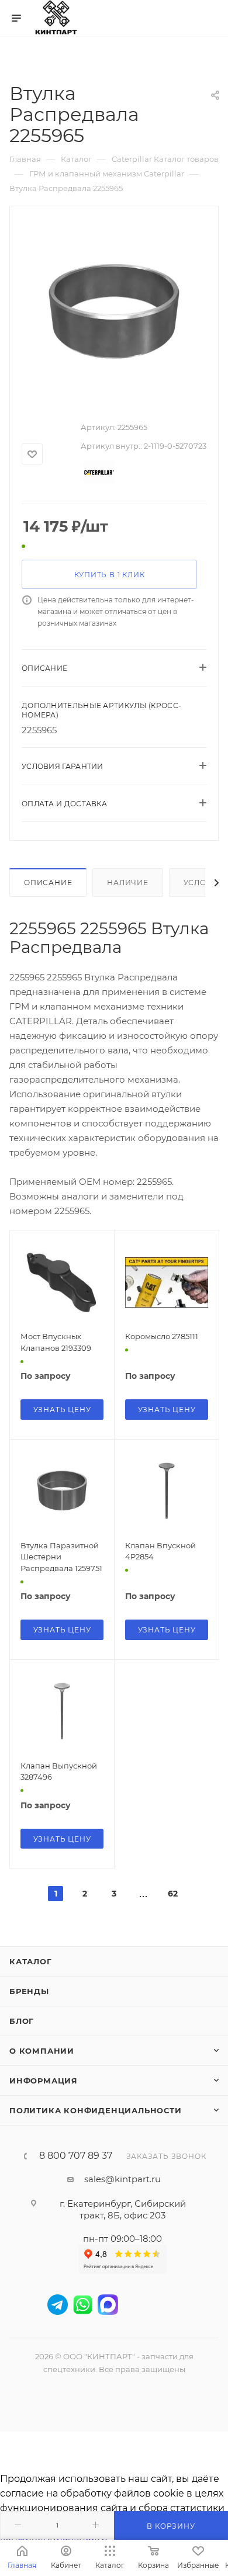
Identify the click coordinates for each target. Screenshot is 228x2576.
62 (173, 1894)
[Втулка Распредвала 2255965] (114, 310)
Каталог (31, 1961)
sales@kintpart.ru (122, 2179)
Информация (44, 2081)
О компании (42, 2051)
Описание (48, 883)
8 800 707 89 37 (76, 2156)
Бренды (29, 1991)
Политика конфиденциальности (96, 2110)
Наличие (128, 883)
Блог (22, 2021)
